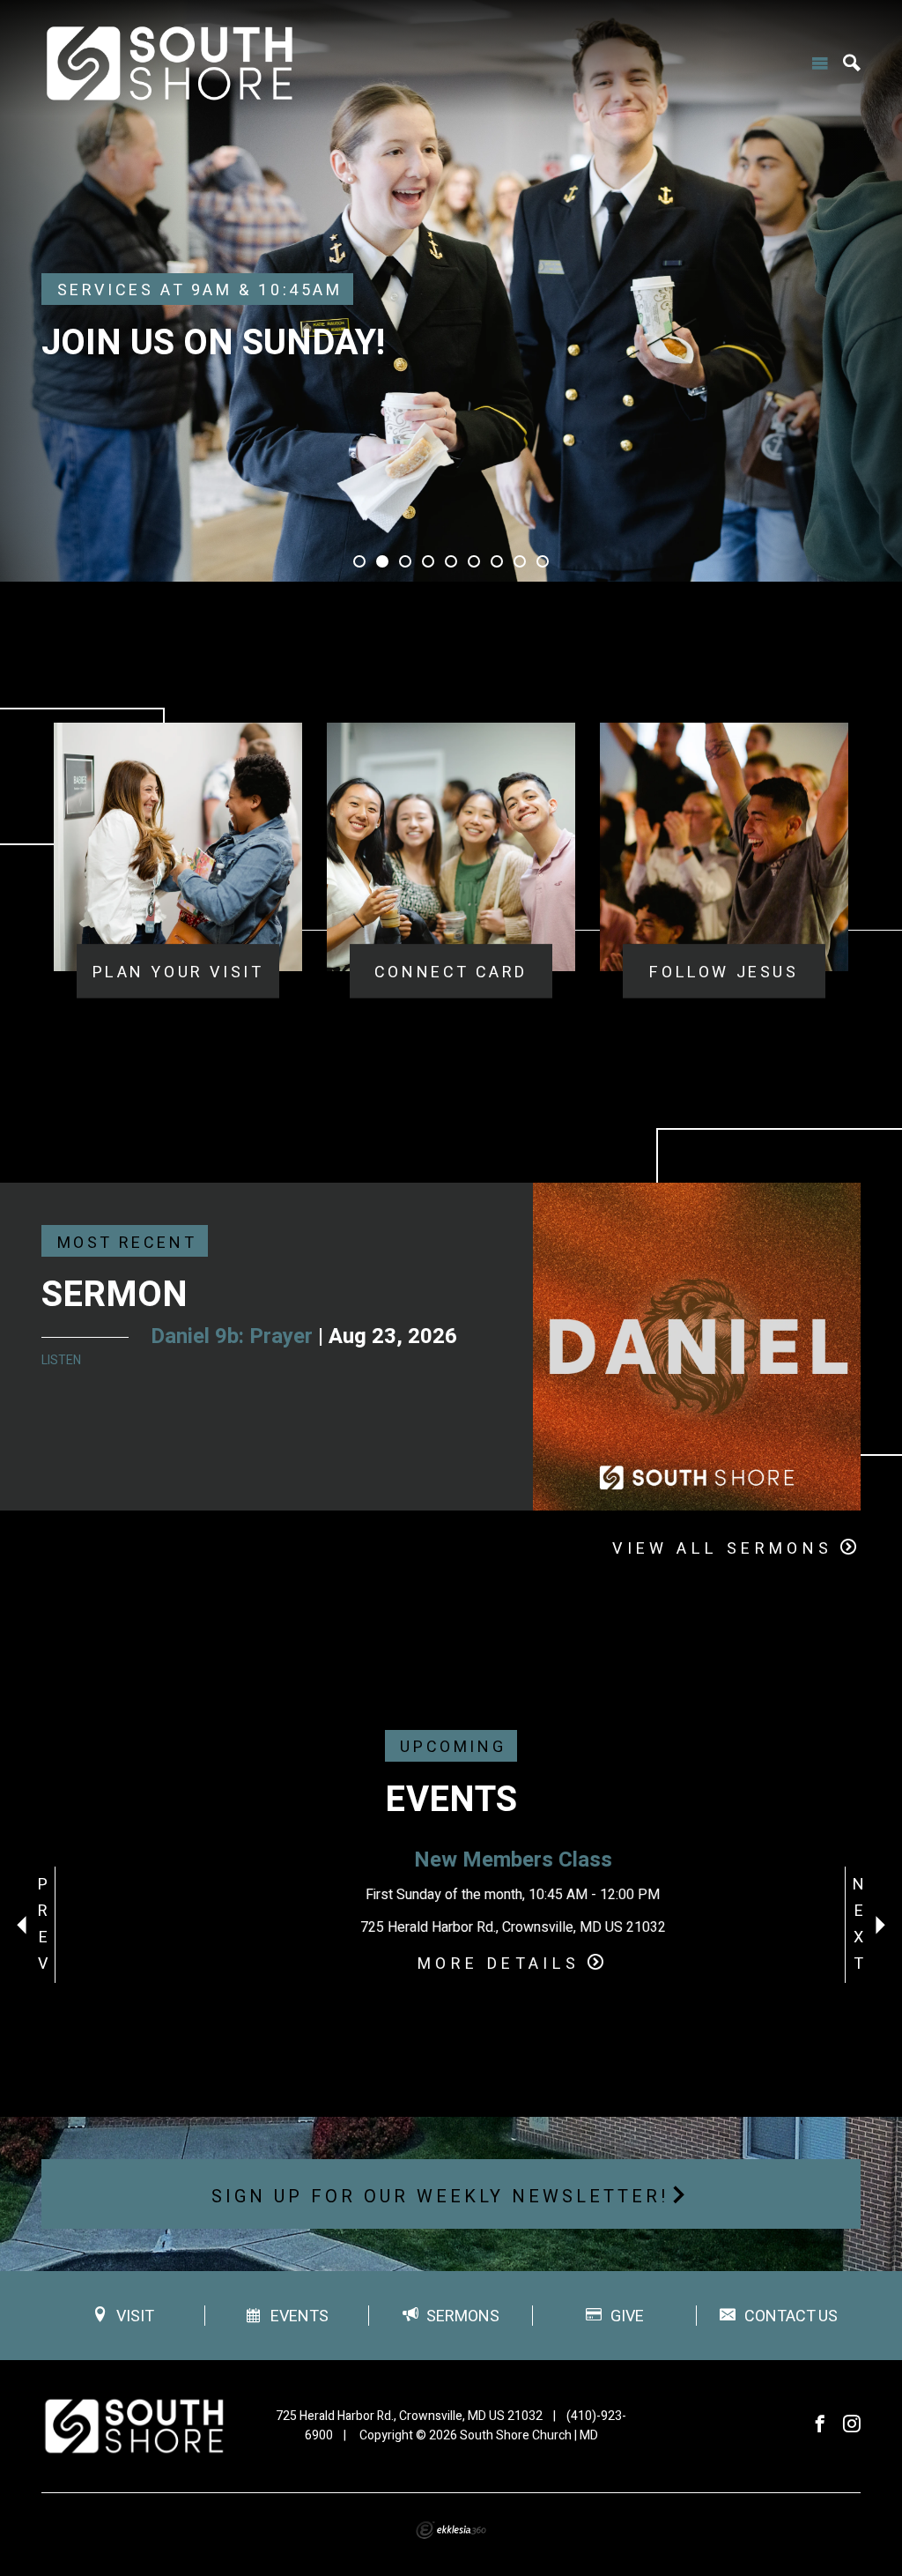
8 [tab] (520, 561)
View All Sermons (722, 1549)
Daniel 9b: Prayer (232, 1336)
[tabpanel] (451, 291)
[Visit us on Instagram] (852, 2425)
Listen (61, 1360)
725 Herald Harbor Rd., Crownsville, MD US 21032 (409, 2416)
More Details (437, 1964)
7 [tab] (497, 561)
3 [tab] (405, 561)
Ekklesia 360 (451, 2530)
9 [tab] (543, 561)
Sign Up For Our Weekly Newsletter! (440, 2197)
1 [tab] (359, 561)
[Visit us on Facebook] (820, 2425)
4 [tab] (428, 561)
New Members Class (451, 1860)
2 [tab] (382, 561)
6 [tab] (474, 561)
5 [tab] (451, 561)
